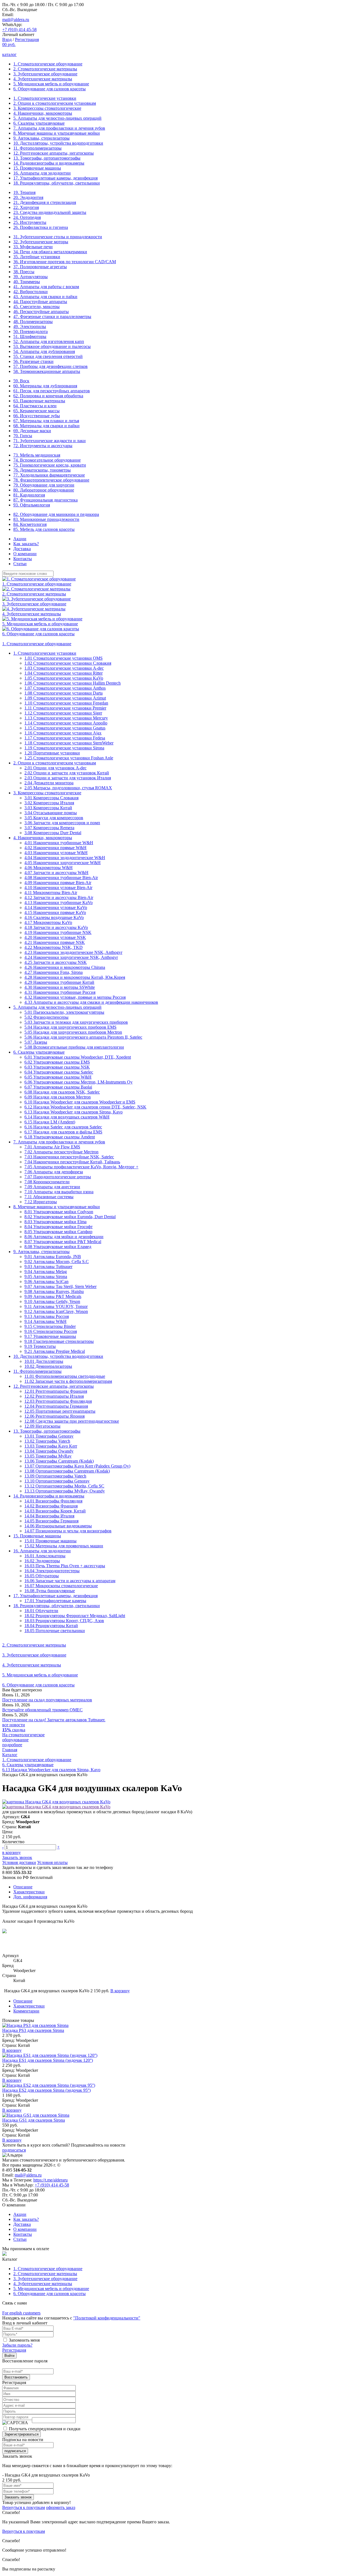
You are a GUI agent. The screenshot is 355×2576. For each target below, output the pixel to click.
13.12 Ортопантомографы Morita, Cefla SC (64, 1486)
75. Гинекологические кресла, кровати (50, 465)
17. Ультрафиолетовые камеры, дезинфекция (55, 178)
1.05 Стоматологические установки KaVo (64, 678)
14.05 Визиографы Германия (51, 1521)
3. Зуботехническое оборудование (45, 74)
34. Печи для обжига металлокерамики (50, 252)
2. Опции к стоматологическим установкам (55, 103)
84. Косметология (30, 524)
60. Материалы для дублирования (45, 386)
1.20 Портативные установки (52, 753)
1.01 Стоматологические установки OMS (64, 658)
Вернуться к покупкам (24, 2507)
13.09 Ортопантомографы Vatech (55, 1476)
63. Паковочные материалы (39, 401)
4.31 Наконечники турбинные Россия (60, 992)
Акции (20, 539)
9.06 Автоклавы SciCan (46, 1281)
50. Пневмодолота (31, 331)
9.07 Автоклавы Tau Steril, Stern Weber (60, 1286)
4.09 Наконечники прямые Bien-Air (58, 883)
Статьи (20, 564)
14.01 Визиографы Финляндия (53, 1501)
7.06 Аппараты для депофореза (54, 1172)
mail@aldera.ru (16, 20)
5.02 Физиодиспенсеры (46, 1017)
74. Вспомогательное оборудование (47, 460)
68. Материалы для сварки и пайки (46, 426)
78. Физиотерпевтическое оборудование (51, 480)
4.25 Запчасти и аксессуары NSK (56, 962)
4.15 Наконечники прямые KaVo (55, 912)
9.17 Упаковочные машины (50, 1336)
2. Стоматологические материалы (45, 69)
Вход (7, 39)
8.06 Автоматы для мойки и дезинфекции (64, 1237)
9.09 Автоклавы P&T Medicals (53, 1296)
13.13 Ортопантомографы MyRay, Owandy (65, 1491)
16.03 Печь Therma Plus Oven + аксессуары (65, 1566)
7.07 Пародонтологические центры (58, 1177)
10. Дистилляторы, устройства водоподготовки (58, 143)
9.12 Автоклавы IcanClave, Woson (56, 1311)
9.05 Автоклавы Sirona (46, 1277)
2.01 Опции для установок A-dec (55, 768)
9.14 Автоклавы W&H (45, 1321)
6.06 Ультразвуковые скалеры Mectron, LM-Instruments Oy (78, 1082)
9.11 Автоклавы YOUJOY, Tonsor (56, 1306)
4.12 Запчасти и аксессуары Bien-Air (59, 897)
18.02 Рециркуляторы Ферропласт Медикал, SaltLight (75, 1616)
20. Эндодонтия (28, 197)
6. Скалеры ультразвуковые (39, 123)
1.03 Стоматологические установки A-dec (64, 668)
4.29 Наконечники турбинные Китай (59, 982)
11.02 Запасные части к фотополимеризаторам (68, 1381)
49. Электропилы (30, 327)
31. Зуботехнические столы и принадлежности (58, 237)
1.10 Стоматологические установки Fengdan (66, 703)
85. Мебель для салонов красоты (44, 529)
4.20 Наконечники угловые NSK (55, 937)
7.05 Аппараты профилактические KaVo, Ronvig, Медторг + (81, 1167)
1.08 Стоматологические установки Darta (64, 693)
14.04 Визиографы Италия (49, 1516)
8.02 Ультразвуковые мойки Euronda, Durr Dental (70, 1217)
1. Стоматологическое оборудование (48, 64)
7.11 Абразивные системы (49, 1197)
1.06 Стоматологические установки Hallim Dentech (73, 683)
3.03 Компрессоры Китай (48, 808)
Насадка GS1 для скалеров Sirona (34, 2120)
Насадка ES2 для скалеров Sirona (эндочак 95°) (46, 2090)
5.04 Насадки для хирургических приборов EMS (70, 1027)
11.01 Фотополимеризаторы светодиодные (65, 1376)
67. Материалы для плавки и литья (46, 421)
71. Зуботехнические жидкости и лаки (50, 441)
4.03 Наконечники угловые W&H (56, 853)
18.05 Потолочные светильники (55, 1631)
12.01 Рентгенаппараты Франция (56, 1391)
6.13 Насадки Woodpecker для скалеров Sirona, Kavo (73, 1112)
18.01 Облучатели (41, 1611)
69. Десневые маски (32, 431)
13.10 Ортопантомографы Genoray (57, 1481)
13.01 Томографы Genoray (49, 1436)
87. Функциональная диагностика (45, 500)
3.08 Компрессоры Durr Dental (53, 833)
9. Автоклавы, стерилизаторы (41, 138)
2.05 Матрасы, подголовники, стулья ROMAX (68, 788)
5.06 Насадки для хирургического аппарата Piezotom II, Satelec (83, 1037)
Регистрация (27, 39)
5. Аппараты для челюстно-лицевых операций (57, 118)
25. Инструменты (30, 222)
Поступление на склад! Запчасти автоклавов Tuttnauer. (54, 1720)
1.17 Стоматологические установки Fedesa (65, 738)
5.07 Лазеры (36, 1042)
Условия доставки (19, 1862)
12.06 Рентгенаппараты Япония (54, 1416)
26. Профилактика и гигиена (41, 227)
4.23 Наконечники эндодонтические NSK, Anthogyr (73, 952)
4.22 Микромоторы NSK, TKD (54, 947)
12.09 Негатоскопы (42, 1426)
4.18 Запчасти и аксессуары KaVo (56, 927)
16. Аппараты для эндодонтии (42, 173)
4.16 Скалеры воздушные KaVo (54, 917)
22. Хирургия (26, 207)
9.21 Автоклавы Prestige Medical (55, 1351)
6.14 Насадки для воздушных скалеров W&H (67, 1117)
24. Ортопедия (27, 217)
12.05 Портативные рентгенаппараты (60, 1411)
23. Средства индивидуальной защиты (50, 212)
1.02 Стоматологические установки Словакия (68, 663)
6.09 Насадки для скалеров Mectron (58, 1097)
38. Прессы (24, 272)
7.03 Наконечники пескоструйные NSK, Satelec (69, 1157)
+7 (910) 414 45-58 (19, 30)
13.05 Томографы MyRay (48, 1456)
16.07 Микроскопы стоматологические (61, 1586)
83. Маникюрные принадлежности (46, 519)
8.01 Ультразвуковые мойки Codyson (59, 1212)
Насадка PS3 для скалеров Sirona (33, 2030)
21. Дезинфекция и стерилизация (45, 202)
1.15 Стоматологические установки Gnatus (65, 728)
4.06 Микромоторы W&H (49, 868)
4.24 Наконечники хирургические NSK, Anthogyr (71, 957)
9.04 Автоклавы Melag (46, 1272)
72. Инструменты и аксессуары (43, 446)
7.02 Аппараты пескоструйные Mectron (61, 1152)
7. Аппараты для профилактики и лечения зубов (59, 128)
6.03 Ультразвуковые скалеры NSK (57, 1067)
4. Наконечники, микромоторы (43, 113)
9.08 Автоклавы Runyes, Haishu (54, 1291)
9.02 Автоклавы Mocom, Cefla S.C (57, 1262)
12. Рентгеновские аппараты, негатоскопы (54, 153)
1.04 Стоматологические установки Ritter (64, 673)
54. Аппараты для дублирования (44, 351)
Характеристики (29, 1892)
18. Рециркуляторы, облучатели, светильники (57, 183)
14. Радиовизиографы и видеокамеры (49, 163)
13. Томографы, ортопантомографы (47, 158)
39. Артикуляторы (31, 277)
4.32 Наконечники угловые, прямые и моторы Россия (75, 997)
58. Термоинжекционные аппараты (47, 371)
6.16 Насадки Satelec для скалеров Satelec (63, 1127)
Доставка (22, 549)
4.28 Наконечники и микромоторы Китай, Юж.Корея (75, 977)
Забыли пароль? (17, 2345)
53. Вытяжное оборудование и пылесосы (52, 346)
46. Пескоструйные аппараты (41, 312)
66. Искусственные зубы (37, 416)
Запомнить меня (24, 2340)
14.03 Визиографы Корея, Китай (55, 1511)
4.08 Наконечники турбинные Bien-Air (61, 878)
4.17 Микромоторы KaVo (48, 922)
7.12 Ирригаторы (41, 1202)
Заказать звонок (17, 1857)
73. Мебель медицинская (37, 455)
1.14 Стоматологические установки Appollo (66, 723)
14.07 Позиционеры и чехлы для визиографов (68, 1531)
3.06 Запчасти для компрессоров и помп (62, 823)
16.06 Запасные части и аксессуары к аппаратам (70, 1581)
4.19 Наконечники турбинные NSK (58, 932)
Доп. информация (30, 1897)
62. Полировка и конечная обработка (48, 396)
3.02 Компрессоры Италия (49, 803)
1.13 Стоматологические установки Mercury (66, 718)
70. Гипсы (23, 436)
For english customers (21, 2313)
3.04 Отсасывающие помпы (51, 813)
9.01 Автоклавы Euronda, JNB (53, 1257)
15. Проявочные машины (37, 168)
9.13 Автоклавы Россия (47, 1316)
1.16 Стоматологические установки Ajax (63, 733)
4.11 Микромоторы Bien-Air (51, 893)
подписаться (14, 2150)
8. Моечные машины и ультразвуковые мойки (57, 133)
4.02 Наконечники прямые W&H (55, 848)
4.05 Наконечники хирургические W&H (63, 863)
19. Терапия (24, 192)
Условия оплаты (52, 1862)
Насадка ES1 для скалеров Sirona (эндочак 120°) (48, 2060)
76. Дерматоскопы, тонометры (42, 470)
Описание (23, 1887)
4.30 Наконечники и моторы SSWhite (60, 987)
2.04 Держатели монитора (49, 783)
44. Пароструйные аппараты (40, 302)
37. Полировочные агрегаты (40, 267)
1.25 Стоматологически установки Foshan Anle (69, 758)
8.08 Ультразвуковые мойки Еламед (58, 1247)
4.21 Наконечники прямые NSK (55, 942)
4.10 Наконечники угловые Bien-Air (58, 888)
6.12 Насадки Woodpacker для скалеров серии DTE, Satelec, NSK (85, 1107)
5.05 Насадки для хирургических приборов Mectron (73, 1032)
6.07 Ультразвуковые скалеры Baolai (58, 1087)
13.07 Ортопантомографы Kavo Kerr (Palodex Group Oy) (77, 1466)
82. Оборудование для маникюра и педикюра (56, 514)
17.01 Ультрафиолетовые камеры (55, 1601)
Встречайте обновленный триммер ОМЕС (42, 1710)
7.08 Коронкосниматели (47, 1182)
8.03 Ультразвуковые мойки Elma (55, 1222)
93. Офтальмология (32, 505)
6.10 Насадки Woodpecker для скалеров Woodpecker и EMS (80, 1102)
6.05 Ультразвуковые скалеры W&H (58, 1077)
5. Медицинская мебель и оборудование (51, 84)
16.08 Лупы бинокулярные (50, 1591)
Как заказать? (26, 544)
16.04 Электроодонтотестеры (52, 1571)
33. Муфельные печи (33, 247)
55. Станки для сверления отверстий (48, 356)
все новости (14, 1725)
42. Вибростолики (31, 292)
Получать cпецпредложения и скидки (45, 2429)
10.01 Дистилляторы (44, 1361)
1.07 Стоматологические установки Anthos (65, 688)
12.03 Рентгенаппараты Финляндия (58, 1401)
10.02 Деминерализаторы (48, 1366)
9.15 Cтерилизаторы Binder (50, 1326)
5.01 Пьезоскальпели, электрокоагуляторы (64, 1012)
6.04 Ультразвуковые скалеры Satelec (59, 1072)
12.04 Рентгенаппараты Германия (56, 1406)
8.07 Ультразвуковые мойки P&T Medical (63, 1242)
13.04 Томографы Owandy (49, 1451)
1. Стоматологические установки (45, 98)
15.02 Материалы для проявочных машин (64, 1546)
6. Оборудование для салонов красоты (50, 89)
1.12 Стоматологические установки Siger (63, 713)
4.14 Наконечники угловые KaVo (56, 907)
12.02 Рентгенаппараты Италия (54, 1396)
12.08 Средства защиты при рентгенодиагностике (72, 1421)
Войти (9, 2356)
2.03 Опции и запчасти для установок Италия (68, 778)
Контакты (23, 559)
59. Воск (21, 381)
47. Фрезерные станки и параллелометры (52, 317)
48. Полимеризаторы (33, 322)
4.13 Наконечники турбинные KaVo (59, 902)
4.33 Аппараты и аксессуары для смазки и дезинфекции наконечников (91, 1002)
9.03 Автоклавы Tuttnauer (48, 1267)
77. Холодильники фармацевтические (49, 475)
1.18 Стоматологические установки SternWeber (69, 743)
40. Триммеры (27, 282)
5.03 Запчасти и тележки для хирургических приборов (76, 1022)
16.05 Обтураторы (42, 1576)
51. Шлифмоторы (30, 336)
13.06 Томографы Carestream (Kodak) (59, 1461)
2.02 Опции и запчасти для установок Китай (67, 773)
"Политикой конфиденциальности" (107, 2318)
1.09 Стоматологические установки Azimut (65, 698)
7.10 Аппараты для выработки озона (59, 1192)
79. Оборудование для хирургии (44, 485)
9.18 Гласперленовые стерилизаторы (59, 1341)
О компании (25, 554)
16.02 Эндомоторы (42, 1561)
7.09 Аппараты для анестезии (52, 1187)
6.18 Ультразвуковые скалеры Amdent (60, 1137)
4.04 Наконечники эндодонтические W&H (65, 858)
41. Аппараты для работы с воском (46, 287)
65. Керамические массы (36, 411)
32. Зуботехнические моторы (41, 242)
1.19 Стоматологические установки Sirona (64, 748)
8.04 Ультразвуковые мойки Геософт (59, 1227)
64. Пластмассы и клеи (35, 406)
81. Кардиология (29, 495)
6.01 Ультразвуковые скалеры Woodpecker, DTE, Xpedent (78, 1057)
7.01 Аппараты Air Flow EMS (52, 1147)
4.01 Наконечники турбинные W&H (59, 843)
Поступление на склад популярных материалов (47, 1700)
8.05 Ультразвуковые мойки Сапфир (58, 1232)
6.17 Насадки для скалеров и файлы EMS (63, 1132)
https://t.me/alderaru (50, 2180)
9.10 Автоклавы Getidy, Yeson (52, 1301)
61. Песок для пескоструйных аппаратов (52, 391)
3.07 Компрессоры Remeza (49, 828)
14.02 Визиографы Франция (51, 1506)
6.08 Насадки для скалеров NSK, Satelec (62, 1092)
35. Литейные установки (37, 257)
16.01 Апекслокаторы (45, 1556)
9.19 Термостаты (40, 1346)
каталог (9, 54)
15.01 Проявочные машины (50, 1541)
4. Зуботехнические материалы (43, 79)
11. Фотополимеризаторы (37, 148)
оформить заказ (61, 2507)
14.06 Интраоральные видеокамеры (58, 1526)
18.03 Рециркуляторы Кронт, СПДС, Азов (64, 1621)
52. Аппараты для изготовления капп (49, 341)
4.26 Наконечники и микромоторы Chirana (65, 967)
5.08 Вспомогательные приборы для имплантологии (74, 1047)
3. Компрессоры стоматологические (47, 108)
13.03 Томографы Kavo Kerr (51, 1446)
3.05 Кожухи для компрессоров (54, 818)
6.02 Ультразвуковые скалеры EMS (57, 1062)
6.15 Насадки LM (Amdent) (50, 1122)
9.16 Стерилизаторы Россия (51, 1331)
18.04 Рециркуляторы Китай (51, 1626)
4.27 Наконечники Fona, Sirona (54, 972)
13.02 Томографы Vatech (47, 1441)
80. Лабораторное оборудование (44, 490)
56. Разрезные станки (33, 361)
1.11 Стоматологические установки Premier (65, 708)
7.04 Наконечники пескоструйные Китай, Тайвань (72, 1162)
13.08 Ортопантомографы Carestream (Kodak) (67, 1471)
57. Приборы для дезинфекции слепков (50, 366)
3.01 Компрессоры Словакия (51, 798)
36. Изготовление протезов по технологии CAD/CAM (65, 262)
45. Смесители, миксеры (36, 307)
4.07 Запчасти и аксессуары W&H (56, 873)
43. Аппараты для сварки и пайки (45, 297)
